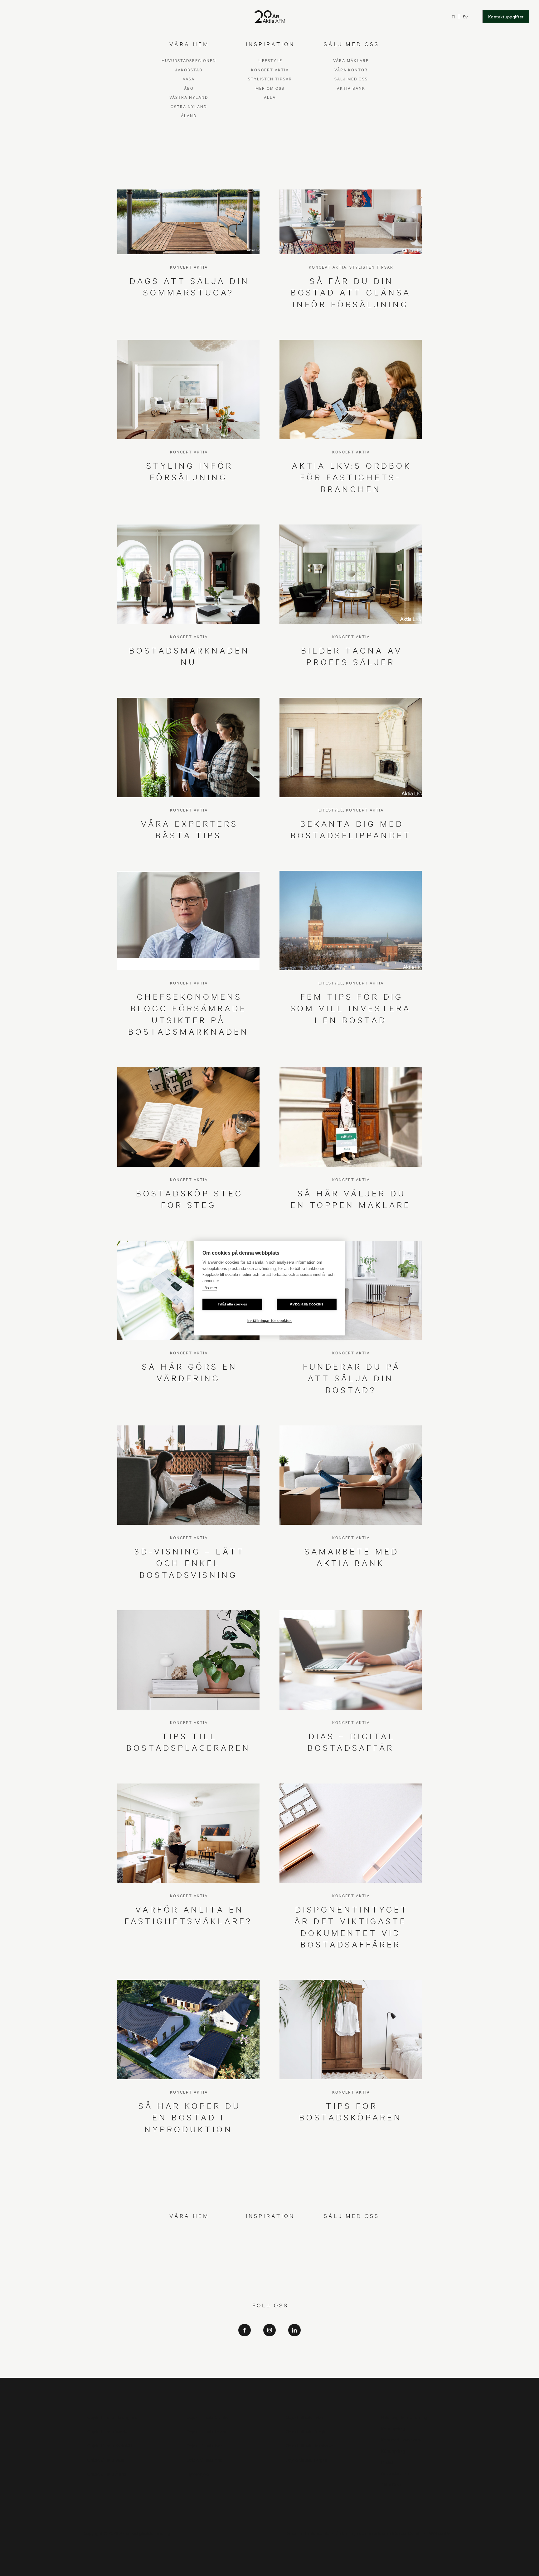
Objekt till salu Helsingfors (112, 2417)
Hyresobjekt (198, 2474)
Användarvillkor (396, 2473)
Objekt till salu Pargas (306, 2460)
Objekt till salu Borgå (305, 2431)
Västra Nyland (189, 2269)
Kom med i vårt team (401, 2439)
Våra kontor (351, 2241)
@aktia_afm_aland (269, 2370)
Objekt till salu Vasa (106, 2460)
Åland (189, 2287)
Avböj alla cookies (307, 1304)
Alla (270, 2269)
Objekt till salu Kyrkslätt (110, 2445)
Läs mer (210, 1288)
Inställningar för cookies (269, 1321)
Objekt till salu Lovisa (207, 2431)
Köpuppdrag (393, 2428)
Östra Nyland (189, 2278)
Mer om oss (270, 2260)
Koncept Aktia (270, 2241)
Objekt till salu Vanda (107, 2431)
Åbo (189, 2260)
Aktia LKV (270, 2344)
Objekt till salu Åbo (204, 2460)
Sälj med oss (351, 2250)
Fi (454, 17)
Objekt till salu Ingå (205, 2445)
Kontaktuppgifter (506, 17)
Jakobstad (189, 2241)
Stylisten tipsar (270, 2250)
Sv (466, 17)
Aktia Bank (351, 2260)
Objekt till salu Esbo (304, 2417)
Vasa (189, 2250)
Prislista (388, 2462)
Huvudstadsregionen (189, 2232)
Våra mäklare (351, 2232)
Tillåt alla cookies (233, 1304)
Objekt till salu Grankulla (210, 2417)
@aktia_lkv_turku (270, 2353)
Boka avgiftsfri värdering (404, 2417)
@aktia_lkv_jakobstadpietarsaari (270, 2362)
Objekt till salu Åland (107, 2474)
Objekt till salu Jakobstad (310, 2445)
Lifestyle (270, 2232)
